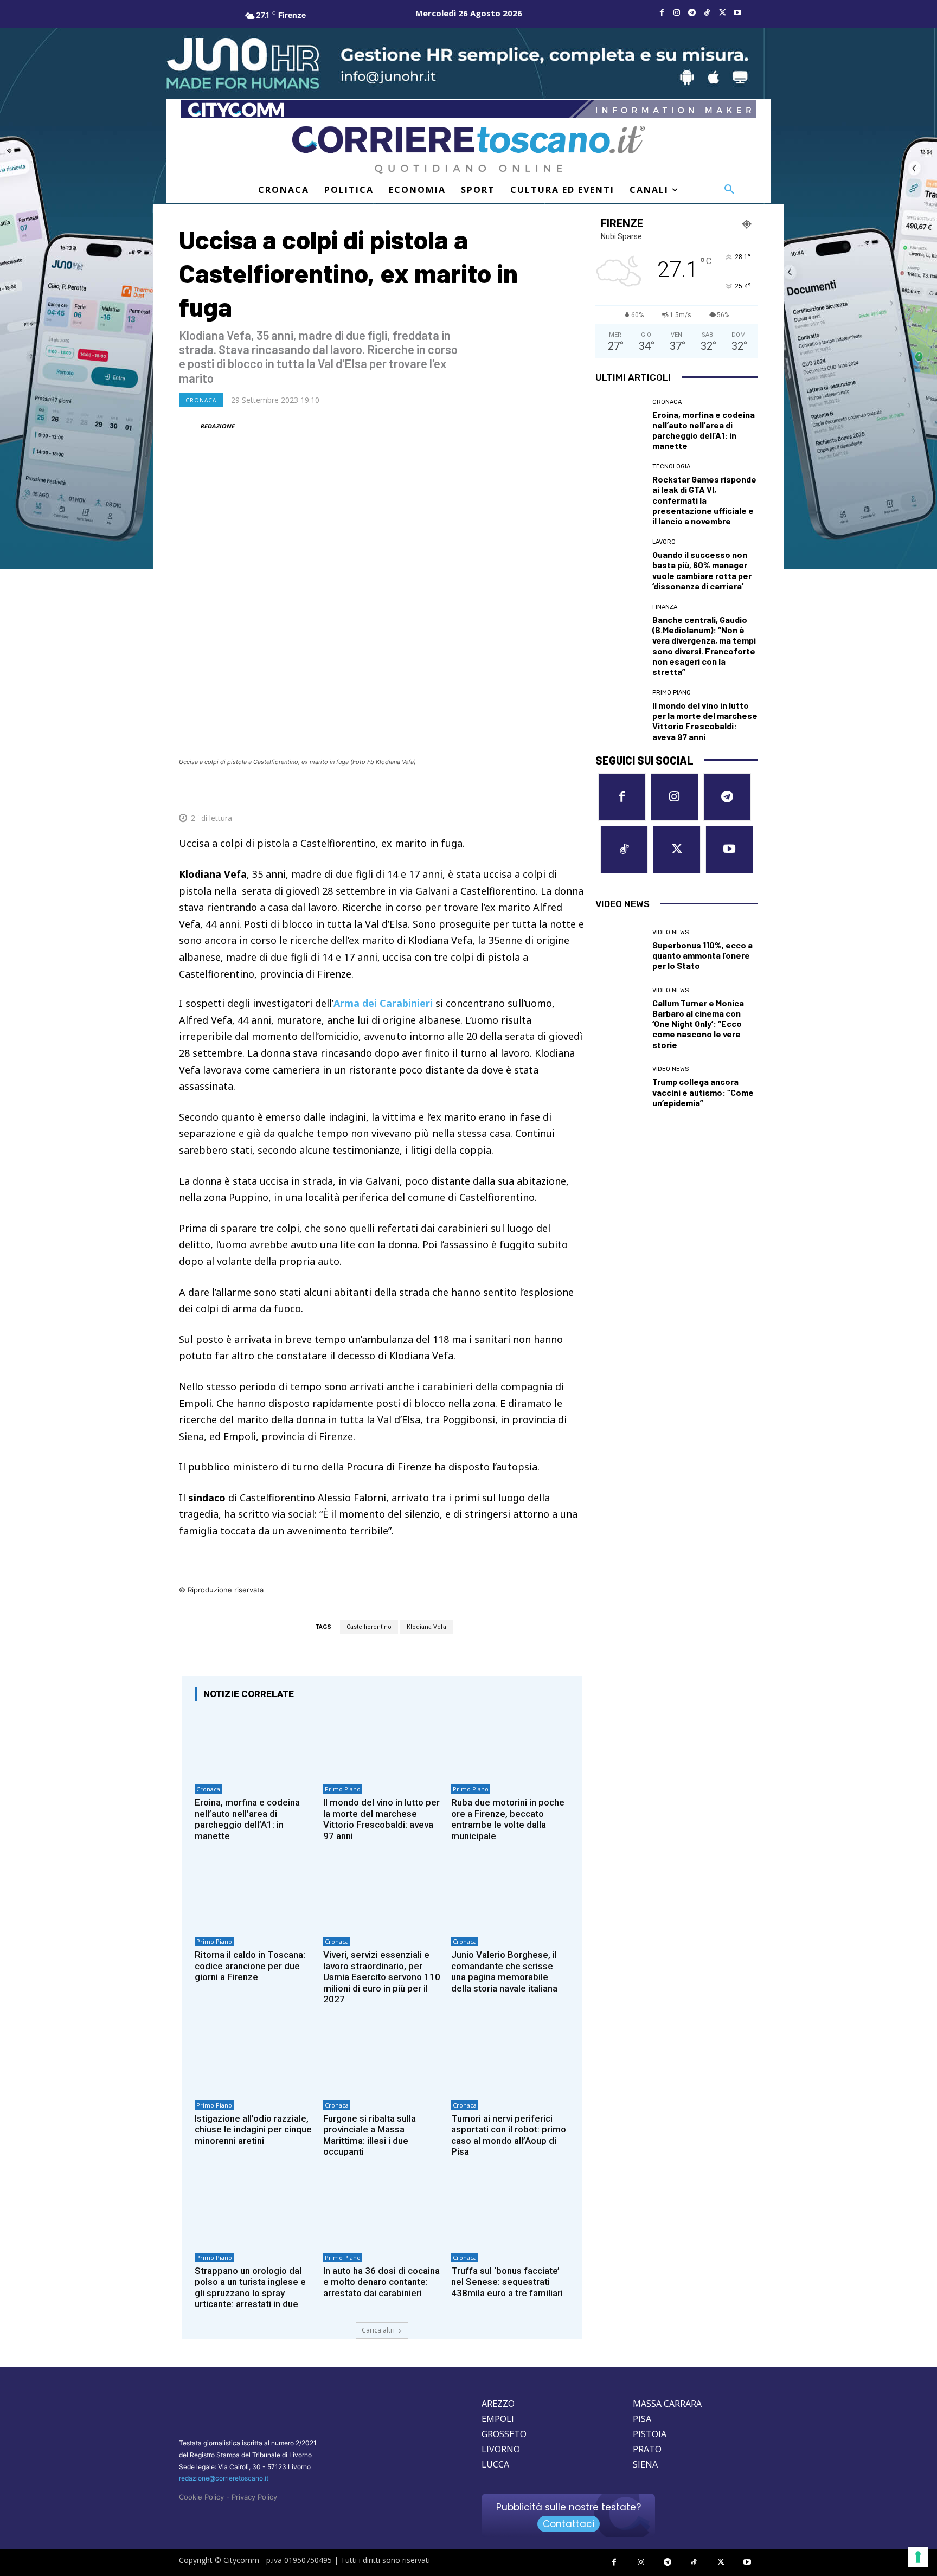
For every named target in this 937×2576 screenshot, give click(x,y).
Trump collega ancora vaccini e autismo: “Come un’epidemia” (703, 1092)
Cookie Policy (201, 2497)
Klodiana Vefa (426, 1627)
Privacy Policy (254, 2497)
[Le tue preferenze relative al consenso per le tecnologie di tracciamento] (918, 2557)
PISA (642, 2419)
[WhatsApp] (523, 792)
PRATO (647, 2449)
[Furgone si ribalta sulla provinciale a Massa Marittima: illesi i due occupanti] (382, 2060)
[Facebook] (662, 13)
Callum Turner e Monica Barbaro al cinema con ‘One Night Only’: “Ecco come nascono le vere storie (698, 1024)
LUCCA (495, 2464)
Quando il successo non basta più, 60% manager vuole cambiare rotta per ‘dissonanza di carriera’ (702, 570)
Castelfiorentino (369, 1627)
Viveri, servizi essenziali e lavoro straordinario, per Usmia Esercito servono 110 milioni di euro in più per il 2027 (382, 1977)
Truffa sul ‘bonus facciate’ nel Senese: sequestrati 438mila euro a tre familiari (507, 2282)
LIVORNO (501, 2449)
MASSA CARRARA (667, 2404)
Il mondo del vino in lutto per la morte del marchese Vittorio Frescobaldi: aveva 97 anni (381, 1819)
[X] (722, 13)
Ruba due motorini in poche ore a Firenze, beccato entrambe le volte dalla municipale (508, 1819)
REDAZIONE (217, 426)
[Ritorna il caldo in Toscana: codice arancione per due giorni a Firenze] (253, 1896)
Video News (670, 932)
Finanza (665, 607)
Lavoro (664, 542)
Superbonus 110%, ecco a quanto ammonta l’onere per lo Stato (702, 955)
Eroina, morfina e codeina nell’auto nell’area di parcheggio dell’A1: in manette (247, 1819)
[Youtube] (737, 13)
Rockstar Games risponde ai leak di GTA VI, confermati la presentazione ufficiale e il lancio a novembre (704, 500)
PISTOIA (650, 2434)
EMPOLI (498, 2419)
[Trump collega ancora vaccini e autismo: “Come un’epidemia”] (620, 1087)
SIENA (645, 2464)
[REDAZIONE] (189, 426)
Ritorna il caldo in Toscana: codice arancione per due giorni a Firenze (250, 1966)
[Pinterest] (498, 792)
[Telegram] (692, 13)
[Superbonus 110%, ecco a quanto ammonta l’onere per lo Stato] (620, 950)
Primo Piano (343, 1789)
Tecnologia (671, 467)
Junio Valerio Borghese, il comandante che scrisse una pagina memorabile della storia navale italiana (504, 1971)
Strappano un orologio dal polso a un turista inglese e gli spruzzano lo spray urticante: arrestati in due (250, 2287)
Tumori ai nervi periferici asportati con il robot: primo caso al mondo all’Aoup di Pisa (509, 2135)
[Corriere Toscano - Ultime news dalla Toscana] (468, 149)
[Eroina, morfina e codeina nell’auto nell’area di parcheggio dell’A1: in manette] (253, 1744)
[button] (729, 190)
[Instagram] (677, 13)
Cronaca (201, 400)
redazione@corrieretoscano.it (224, 2478)
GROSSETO (504, 2434)
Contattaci (569, 2524)
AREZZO (498, 2404)
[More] (573, 792)
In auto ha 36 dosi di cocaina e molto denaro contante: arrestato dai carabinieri (381, 2282)
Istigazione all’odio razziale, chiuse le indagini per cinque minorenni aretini (253, 2129)
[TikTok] (707, 13)
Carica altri (378, 2330)
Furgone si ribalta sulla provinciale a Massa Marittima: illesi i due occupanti (370, 2135)
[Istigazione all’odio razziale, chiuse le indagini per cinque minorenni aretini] (253, 2060)
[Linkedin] (548, 792)
